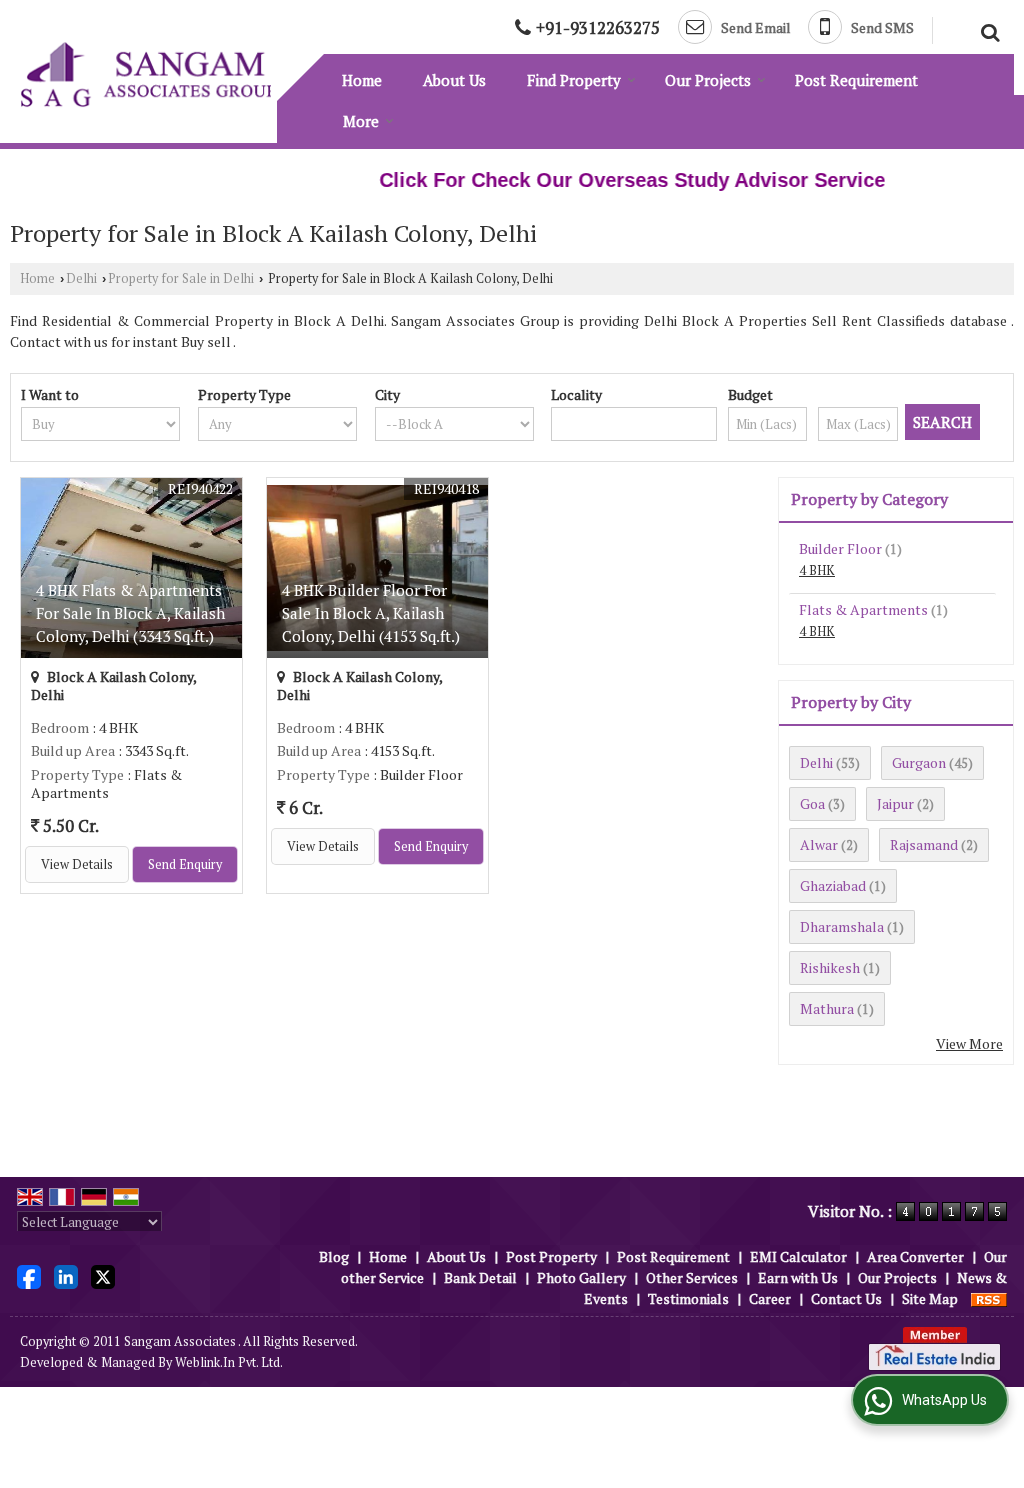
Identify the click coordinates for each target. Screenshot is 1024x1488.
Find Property (574, 80)
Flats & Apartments (863, 609)
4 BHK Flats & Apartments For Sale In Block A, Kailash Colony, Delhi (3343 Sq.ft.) (130, 613)
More (361, 121)
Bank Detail (480, 1277)
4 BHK (817, 570)
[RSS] (989, 1298)
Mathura (827, 1008)
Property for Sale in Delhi (181, 278)
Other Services (692, 1277)
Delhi (81, 278)
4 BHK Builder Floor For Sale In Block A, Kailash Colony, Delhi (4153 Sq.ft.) (371, 613)
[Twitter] (103, 1275)
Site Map (930, 1298)
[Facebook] (29, 1275)
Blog (334, 1256)
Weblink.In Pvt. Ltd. (229, 1362)
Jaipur (895, 803)
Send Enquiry (185, 864)
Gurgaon (919, 762)
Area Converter (915, 1256)
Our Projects (708, 80)
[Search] (987, 30)
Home (362, 80)
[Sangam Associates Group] (148, 75)
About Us (454, 80)
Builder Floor (840, 548)
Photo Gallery (581, 1277)
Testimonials (688, 1298)
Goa (812, 803)
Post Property (551, 1256)
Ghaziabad (833, 885)
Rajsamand (924, 844)
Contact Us (846, 1298)
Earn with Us (798, 1277)
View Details (77, 864)
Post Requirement (856, 80)
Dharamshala (842, 926)
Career (770, 1298)
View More (969, 1043)
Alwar (819, 844)
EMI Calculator (798, 1256)
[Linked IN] (66, 1275)
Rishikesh (830, 967)
